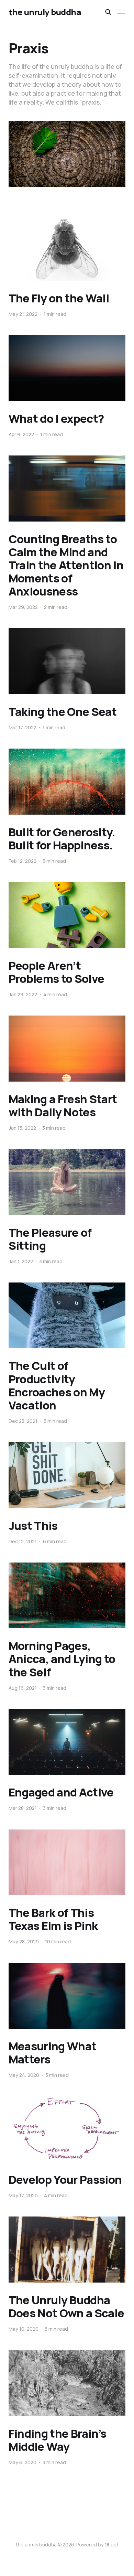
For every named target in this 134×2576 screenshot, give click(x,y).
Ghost (111, 2545)
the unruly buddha (45, 12)
